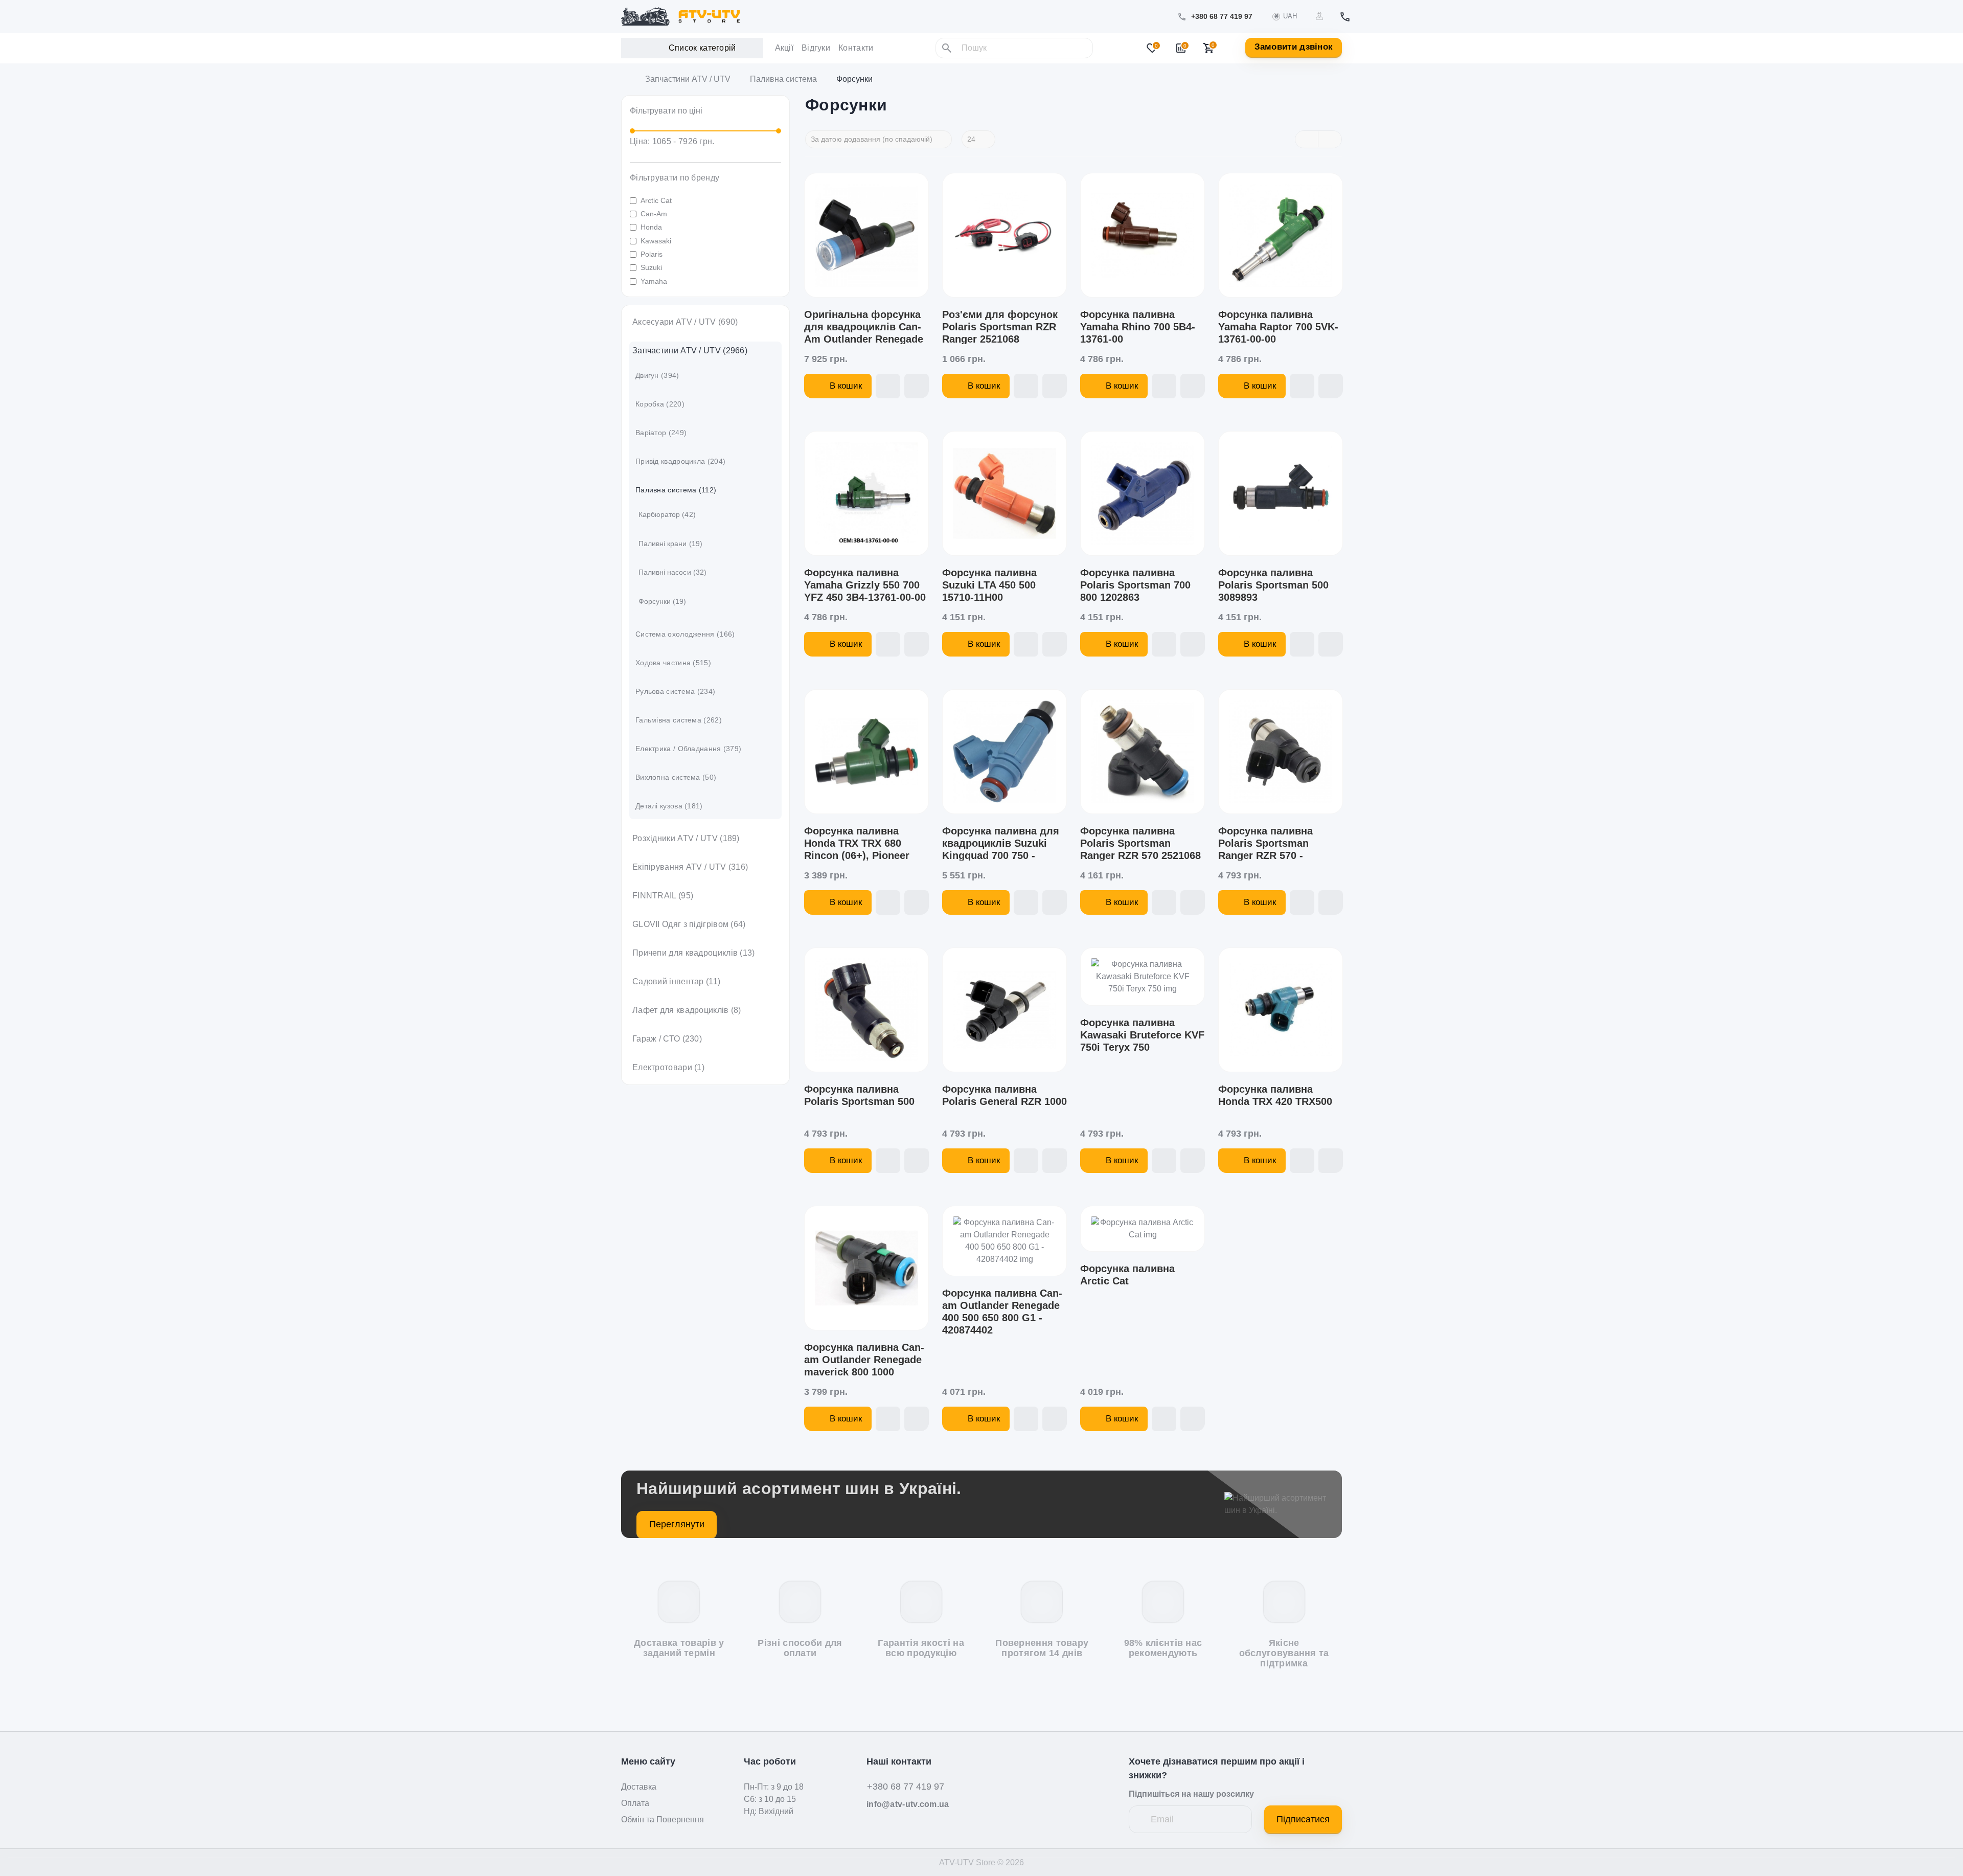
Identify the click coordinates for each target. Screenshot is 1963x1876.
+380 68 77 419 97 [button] (906, 1787)
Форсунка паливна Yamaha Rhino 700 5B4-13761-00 (1138, 327)
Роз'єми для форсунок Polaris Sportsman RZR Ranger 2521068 (1000, 327)
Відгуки (816, 48)
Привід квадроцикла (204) (680, 461)
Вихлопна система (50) (676, 777)
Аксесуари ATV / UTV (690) (685, 322)
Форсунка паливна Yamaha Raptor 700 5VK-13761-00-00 (1278, 327)
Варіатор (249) (661, 433)
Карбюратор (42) (667, 514)
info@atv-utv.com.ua (908, 1804)
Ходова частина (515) (673, 663)
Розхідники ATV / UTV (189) (686, 838)
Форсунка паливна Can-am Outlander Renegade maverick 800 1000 (864, 1360)
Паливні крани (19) (670, 544)
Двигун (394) (657, 375)
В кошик (846, 386)
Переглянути (677, 1524)
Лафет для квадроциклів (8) (687, 1010)
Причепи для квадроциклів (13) (694, 953)
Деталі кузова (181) (669, 806)
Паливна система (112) (676, 490)
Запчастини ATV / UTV (688, 79)
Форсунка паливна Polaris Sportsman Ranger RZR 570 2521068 (1140, 843)
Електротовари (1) (668, 1067)
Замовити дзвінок (1294, 47)
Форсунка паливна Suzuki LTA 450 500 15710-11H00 (989, 585)
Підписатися (1303, 1819)
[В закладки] (888, 386)
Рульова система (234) (675, 691)
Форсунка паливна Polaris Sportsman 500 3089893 (1273, 585)
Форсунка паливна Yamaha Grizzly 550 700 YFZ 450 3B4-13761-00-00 (865, 585)
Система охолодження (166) (685, 634)
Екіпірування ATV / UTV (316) (690, 867)
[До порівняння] (917, 386)
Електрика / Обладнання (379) (688, 749)
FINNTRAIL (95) (663, 896)
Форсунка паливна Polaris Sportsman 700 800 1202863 (1135, 585)
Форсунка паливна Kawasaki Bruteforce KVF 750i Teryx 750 (1142, 1035)
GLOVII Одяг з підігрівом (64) (689, 924)
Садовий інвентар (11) (676, 981)
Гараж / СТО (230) (667, 1039)
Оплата (635, 1803)
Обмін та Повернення (663, 1820)
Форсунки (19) (663, 601)
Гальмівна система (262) (679, 720)
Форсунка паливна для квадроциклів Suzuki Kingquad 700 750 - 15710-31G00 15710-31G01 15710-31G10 (1001, 855)
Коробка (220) (660, 404)
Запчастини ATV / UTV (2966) (690, 351)
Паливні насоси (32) (672, 572)
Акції (784, 48)
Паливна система (783, 79)
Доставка (639, 1787)
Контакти (856, 48)
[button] (1222, 17)
